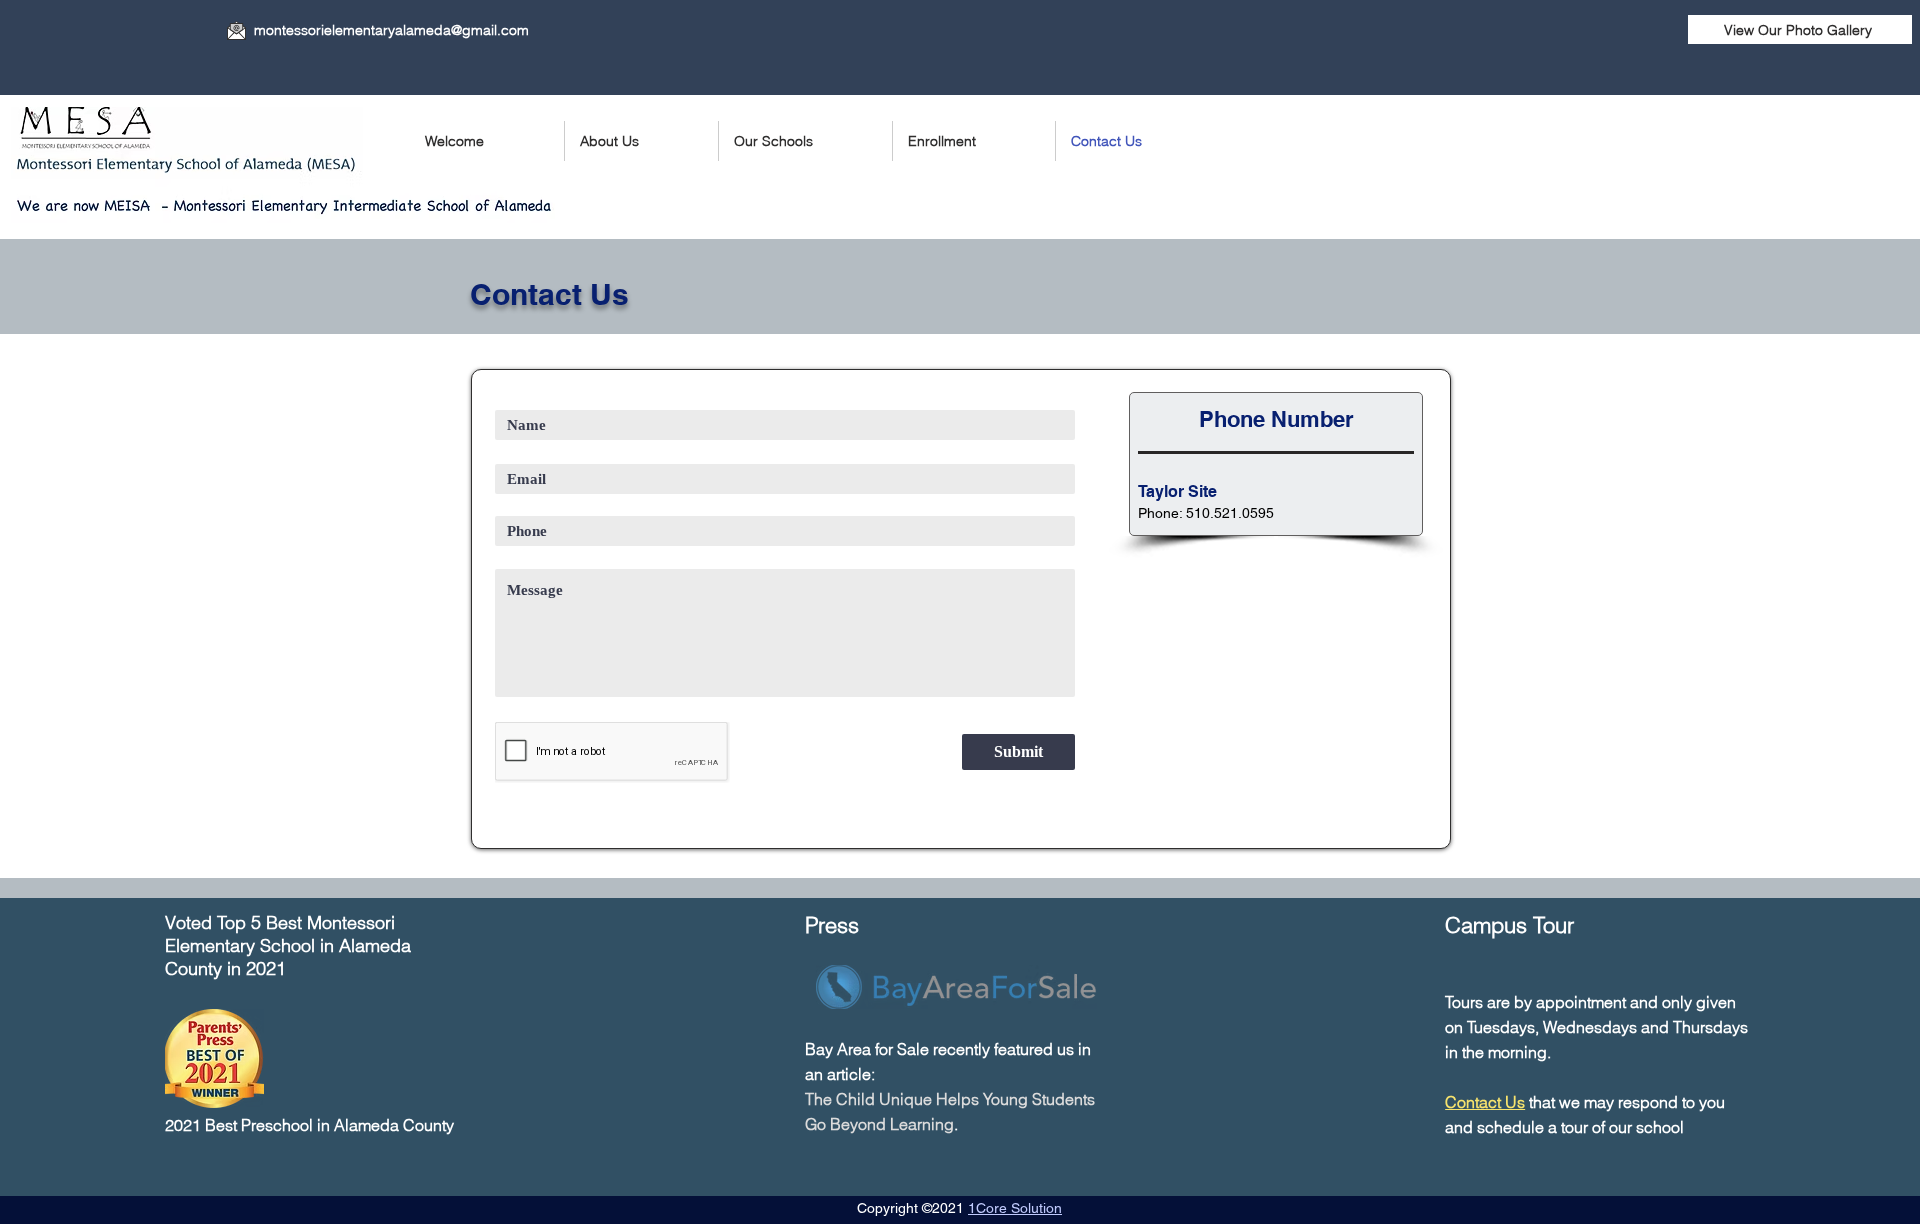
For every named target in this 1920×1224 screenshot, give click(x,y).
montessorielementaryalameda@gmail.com (391, 30)
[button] (805, 141)
